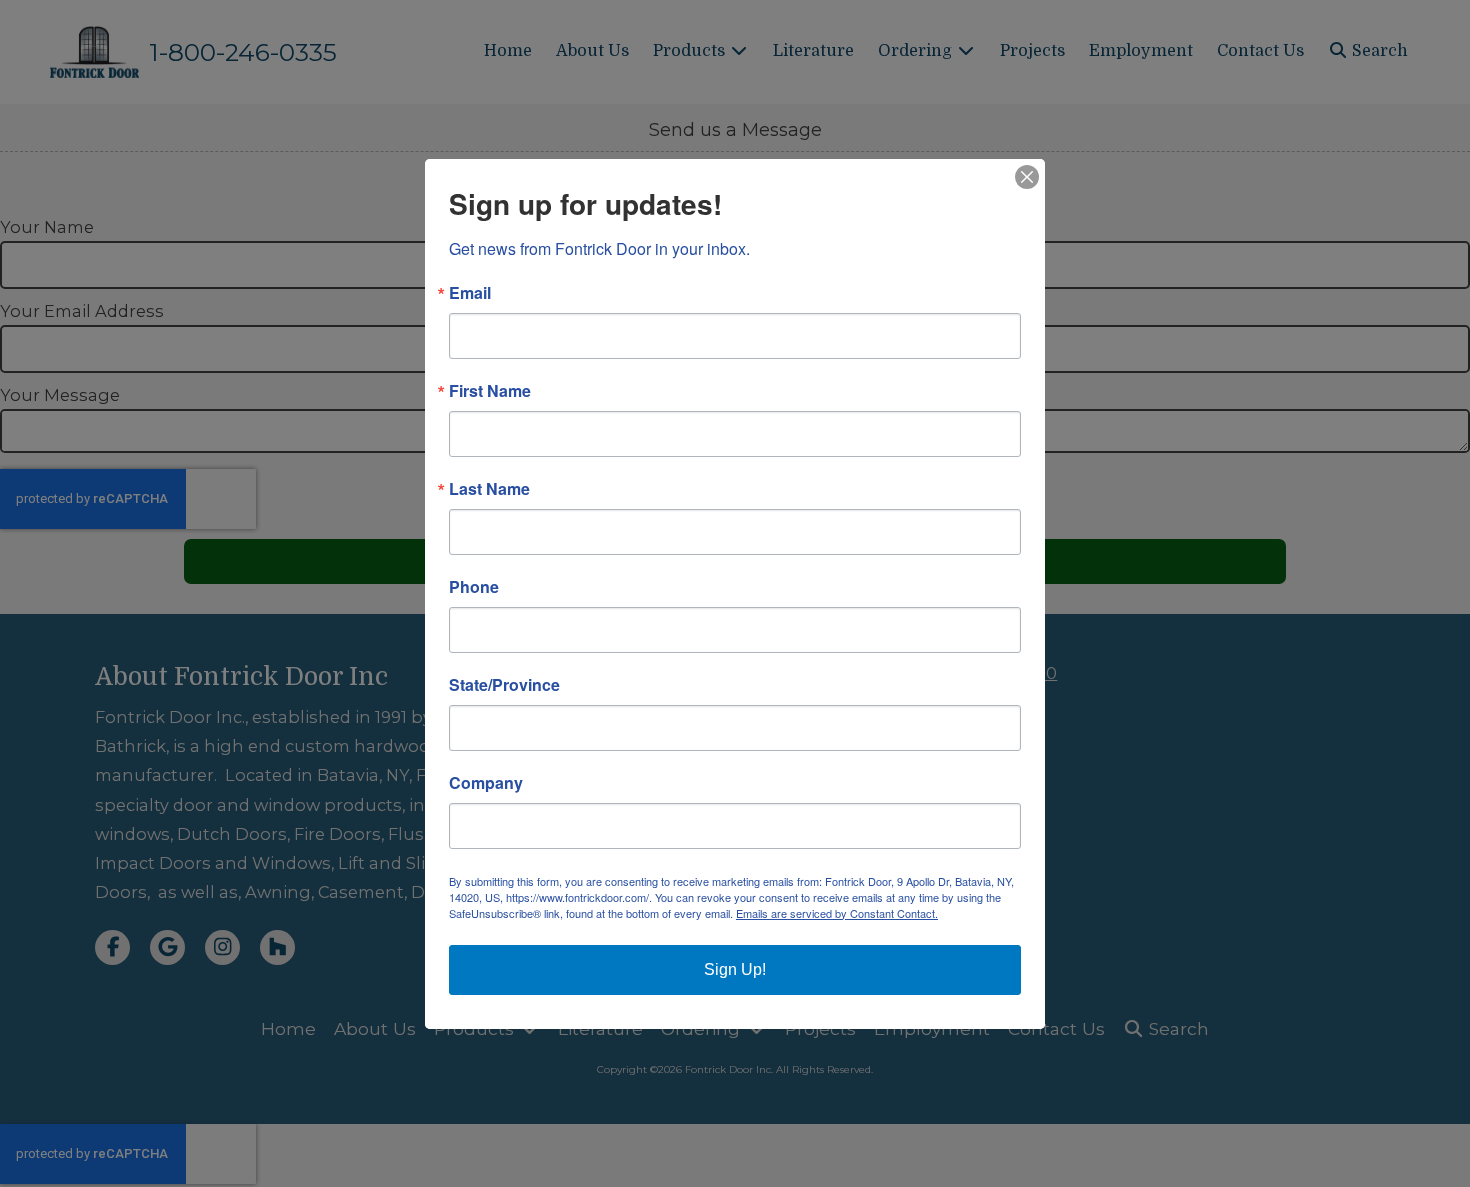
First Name (490, 391)
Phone (474, 587)
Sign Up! (735, 969)
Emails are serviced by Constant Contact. (837, 913)
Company (486, 783)
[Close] (1027, 177)
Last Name (489, 489)
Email (470, 293)
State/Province (504, 685)
